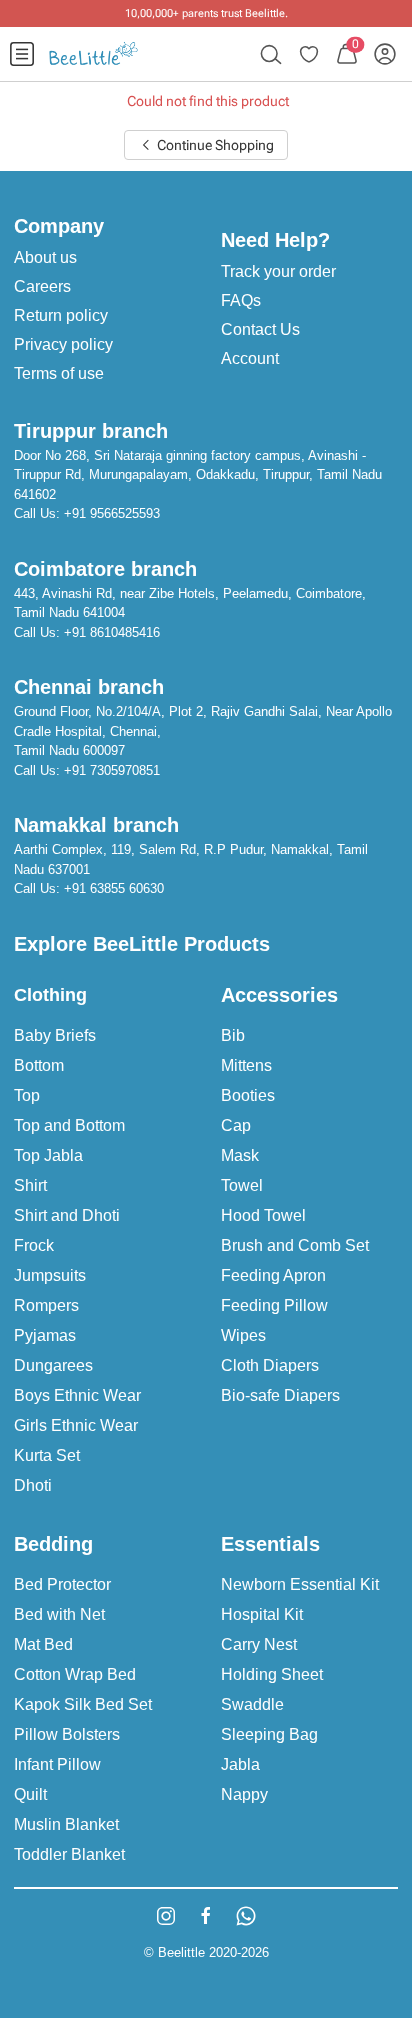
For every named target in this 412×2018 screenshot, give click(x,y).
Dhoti (33, 1485)
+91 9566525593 (112, 513)
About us (45, 257)
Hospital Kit (262, 1614)
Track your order (278, 271)
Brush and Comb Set (295, 1245)
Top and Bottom (69, 1125)
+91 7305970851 (112, 770)
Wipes (243, 1335)
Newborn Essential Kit (300, 1584)
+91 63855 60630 (114, 888)
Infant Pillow (57, 1764)
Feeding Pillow (274, 1305)
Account (250, 358)
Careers (42, 286)
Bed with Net (59, 1614)
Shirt (30, 1185)
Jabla (240, 1764)
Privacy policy (63, 344)
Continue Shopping (214, 145)
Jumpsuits (50, 1275)
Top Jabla (48, 1155)
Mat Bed (43, 1644)
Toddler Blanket (69, 1854)
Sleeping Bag (269, 1734)
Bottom (39, 1065)
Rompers (46, 1305)
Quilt (30, 1794)
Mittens (246, 1065)
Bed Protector (62, 1584)
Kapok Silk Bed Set (83, 1704)
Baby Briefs (55, 1035)
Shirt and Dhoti (67, 1215)
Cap (236, 1125)
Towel (242, 1185)
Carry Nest (259, 1644)
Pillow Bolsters (67, 1734)
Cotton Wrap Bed (75, 1674)
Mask (240, 1155)
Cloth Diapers (270, 1365)
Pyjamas (45, 1335)
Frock (34, 1245)
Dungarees (53, 1365)
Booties (248, 1095)
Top (27, 1095)
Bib (233, 1035)
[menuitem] (22, 54)
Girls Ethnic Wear (76, 1425)
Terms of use (59, 373)
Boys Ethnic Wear (77, 1395)
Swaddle (252, 1704)
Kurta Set (47, 1455)
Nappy (244, 1794)
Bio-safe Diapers (280, 1395)
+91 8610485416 (112, 632)
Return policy (61, 315)
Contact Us (260, 329)
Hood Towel (263, 1215)
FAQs (241, 300)
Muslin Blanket (66, 1824)
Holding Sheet (272, 1674)
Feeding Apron (273, 1275)
